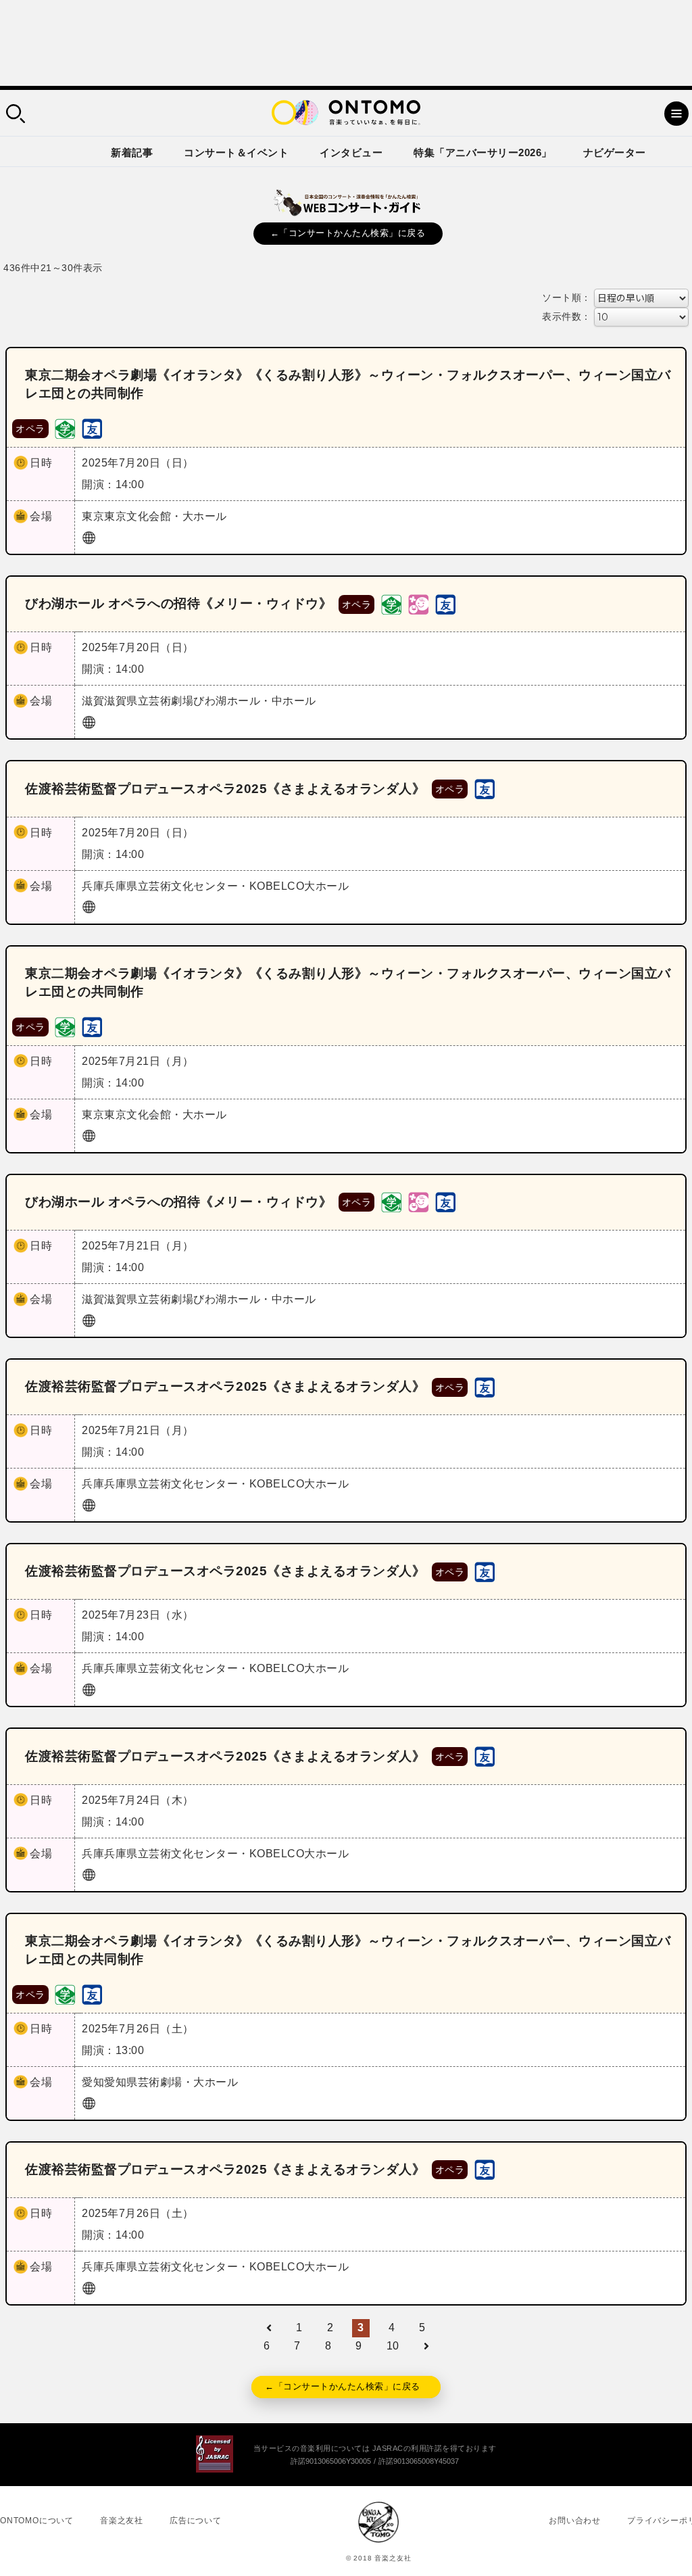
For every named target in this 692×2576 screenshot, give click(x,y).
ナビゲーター (615, 152)
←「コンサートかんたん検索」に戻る (348, 233)
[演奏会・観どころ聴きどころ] (92, 428)
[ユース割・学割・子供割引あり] (65, 428)
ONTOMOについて (37, 2521)
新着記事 (132, 152)
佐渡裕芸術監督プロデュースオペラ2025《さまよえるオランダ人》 (225, 789)
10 (393, 2346)
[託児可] (418, 603)
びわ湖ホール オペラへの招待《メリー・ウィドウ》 (178, 603)
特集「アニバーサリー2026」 (483, 152)
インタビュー (351, 152)
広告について (196, 2521)
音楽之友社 (122, 2521)
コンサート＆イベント (236, 152)
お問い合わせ (575, 2521)
